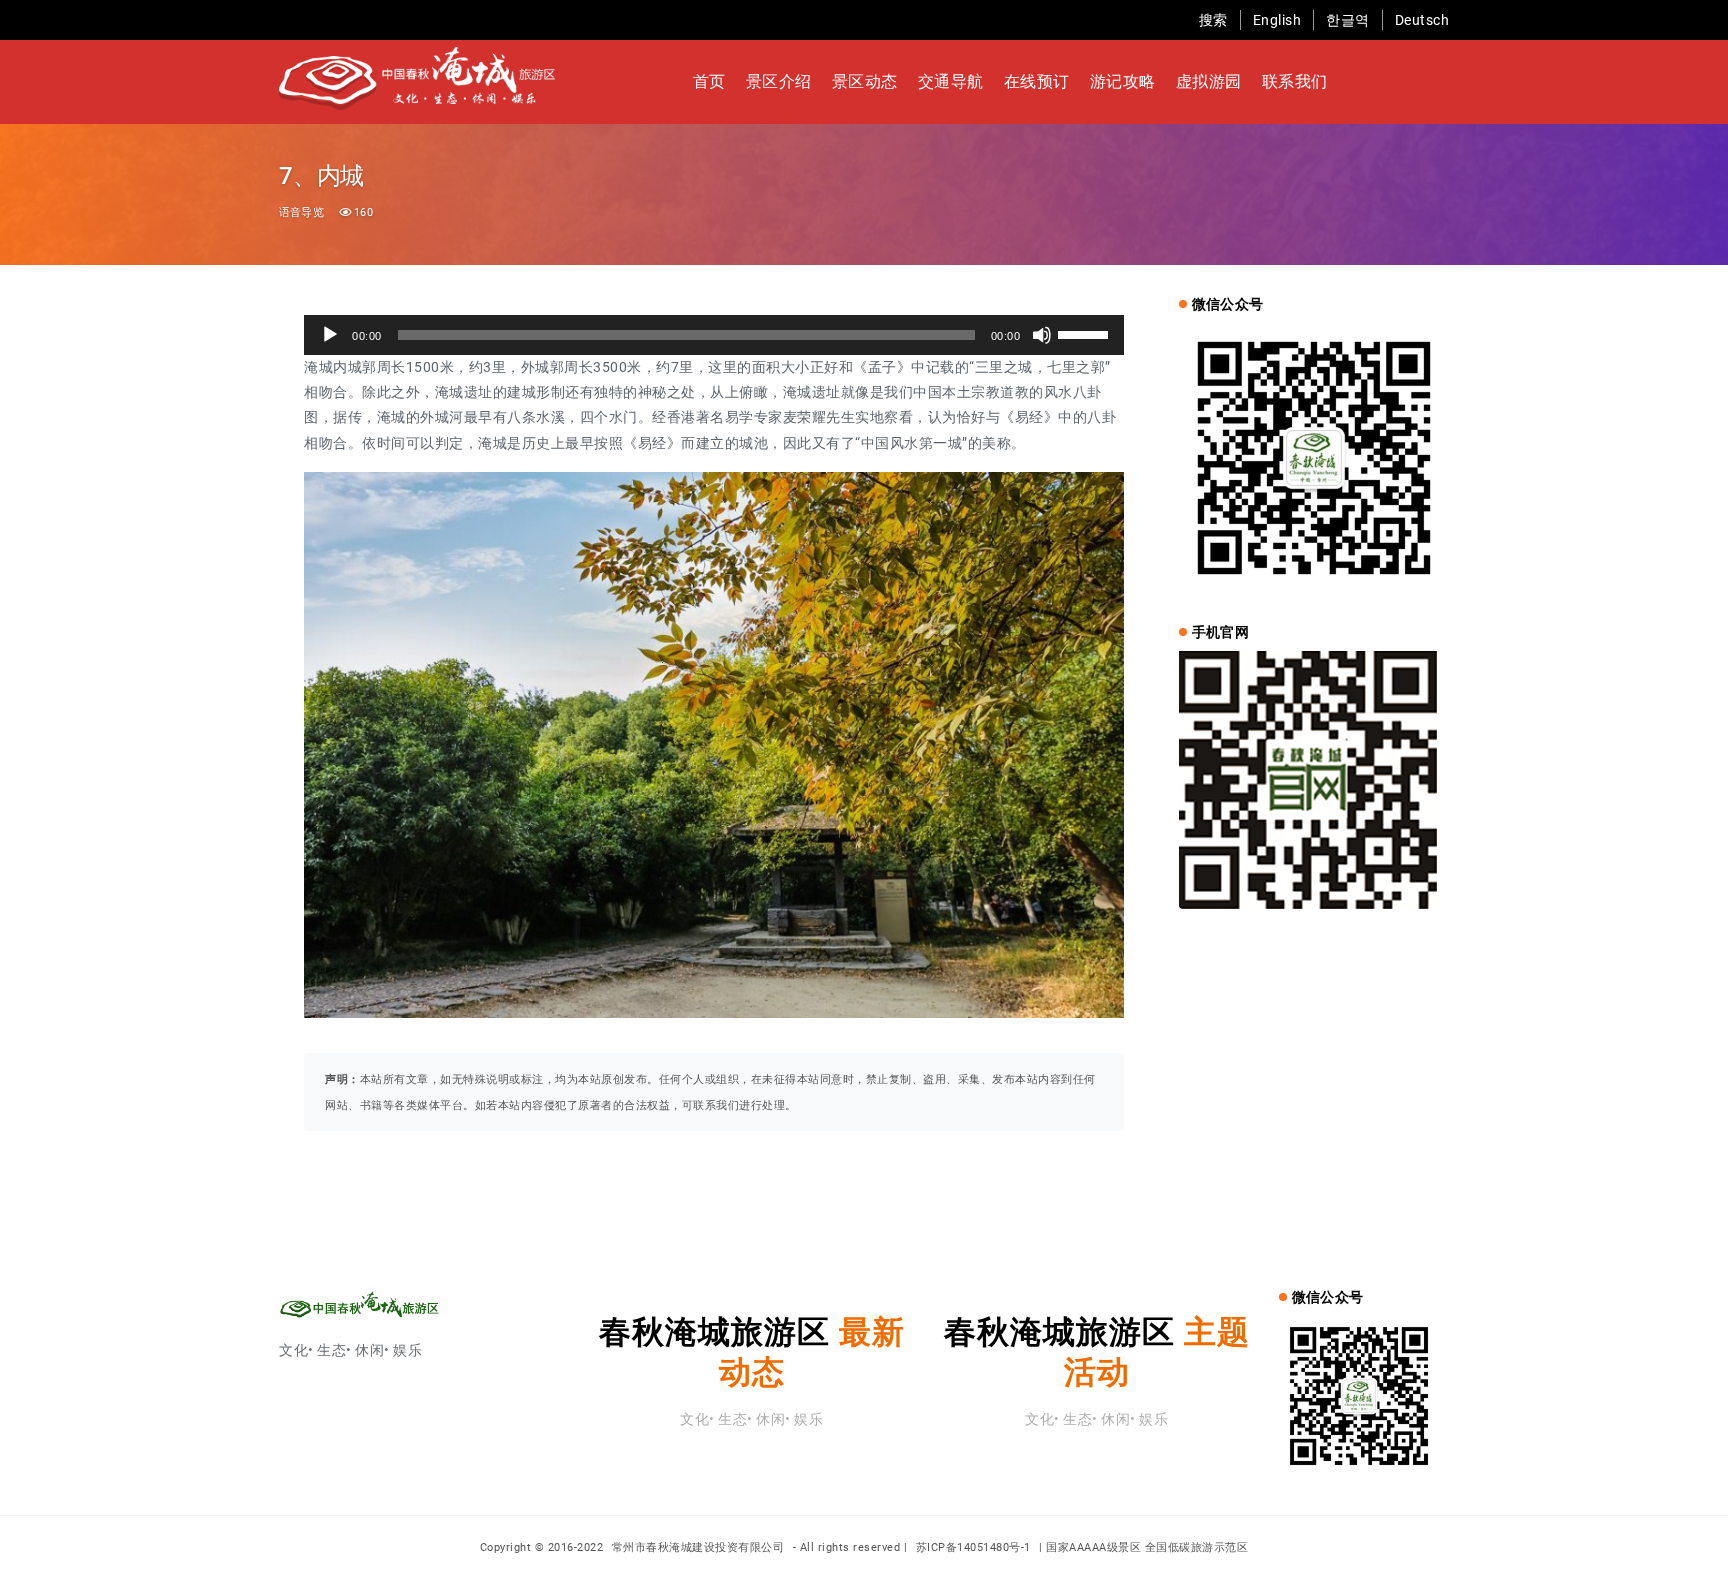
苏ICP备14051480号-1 (973, 1547)
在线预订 (1037, 81)
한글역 (1348, 20)
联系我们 (1295, 81)
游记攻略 (1123, 81)
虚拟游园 (1209, 81)
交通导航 (951, 81)
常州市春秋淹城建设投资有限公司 (700, 1547)
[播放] (330, 335)
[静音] (1042, 335)
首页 (709, 81)
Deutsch (1422, 20)
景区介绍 (779, 81)
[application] (714, 335)
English (1277, 20)
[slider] (1086, 333)
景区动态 (865, 81)
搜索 (1213, 20)
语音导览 (301, 212)
